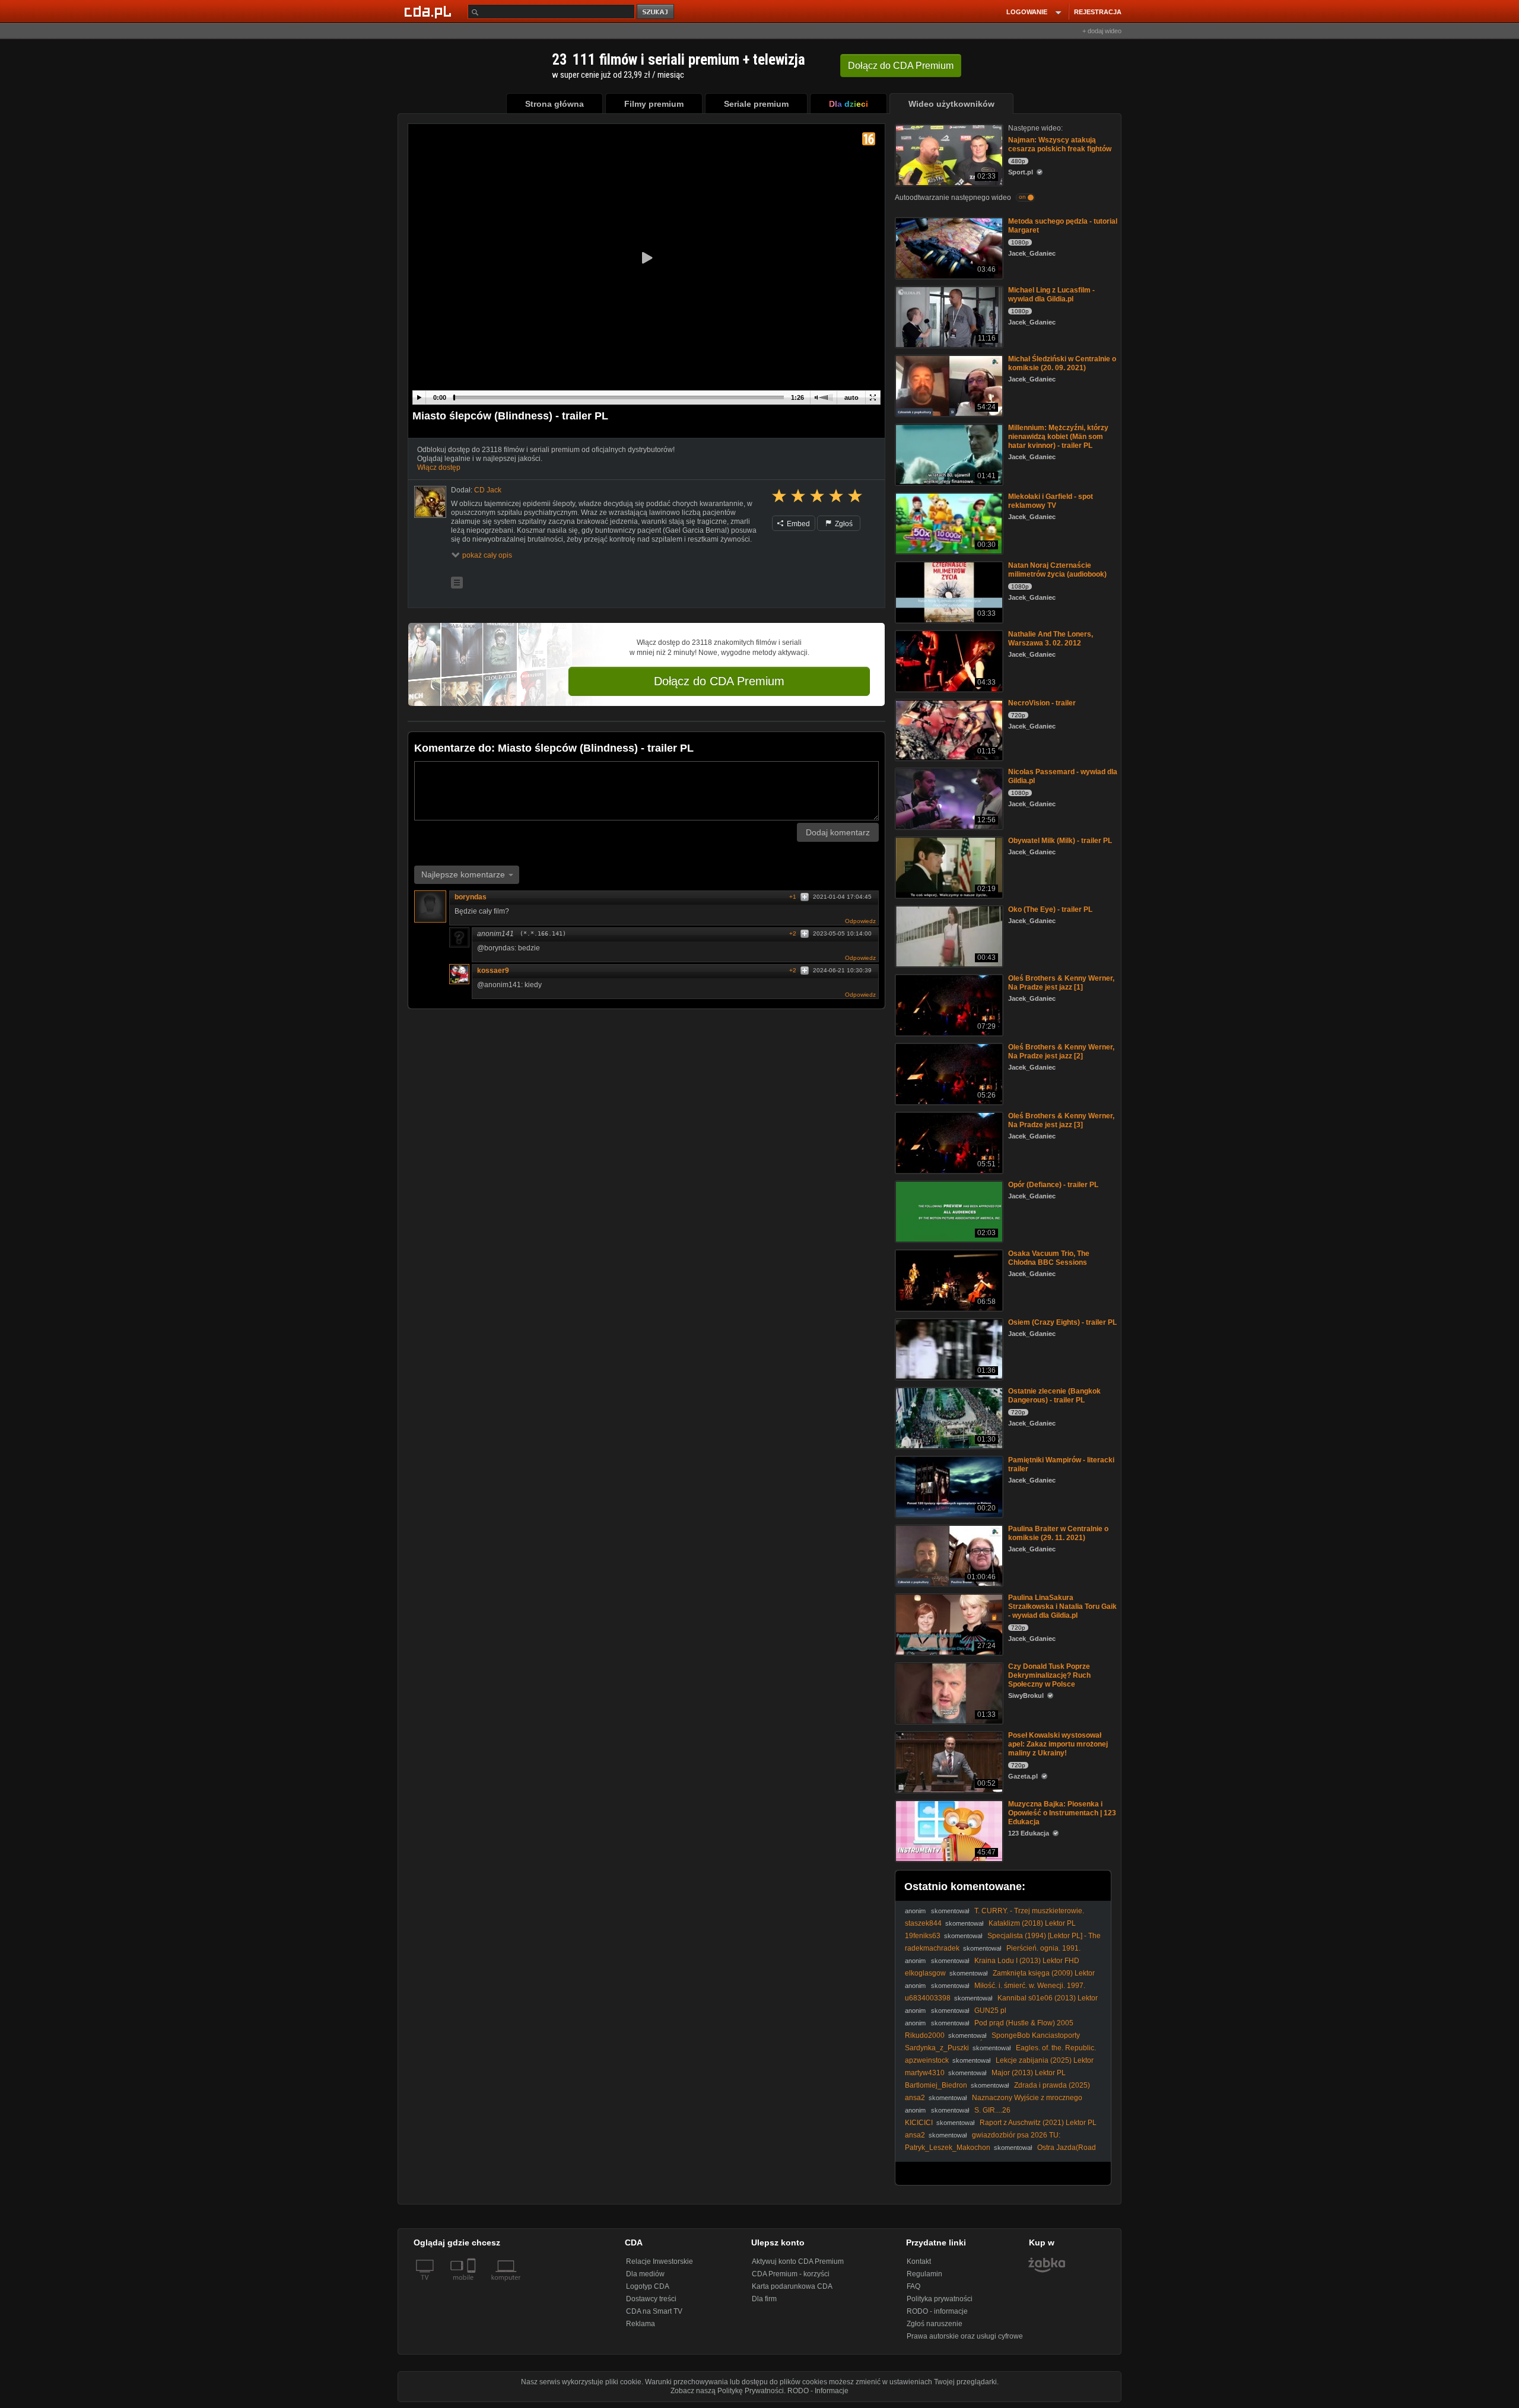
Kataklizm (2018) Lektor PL (1032, 1923)
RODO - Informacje (818, 2391)
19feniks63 (923, 1936)
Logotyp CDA (648, 2286)
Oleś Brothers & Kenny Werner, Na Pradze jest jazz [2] (1061, 1052)
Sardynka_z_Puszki (937, 2048)
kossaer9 (493, 971)
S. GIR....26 (992, 2110)
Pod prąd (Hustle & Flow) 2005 (1024, 2023)
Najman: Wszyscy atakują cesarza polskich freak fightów (1060, 144)
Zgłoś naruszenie (935, 2324)
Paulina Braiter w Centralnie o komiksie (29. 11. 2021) (1058, 1533)
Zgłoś (843, 524)
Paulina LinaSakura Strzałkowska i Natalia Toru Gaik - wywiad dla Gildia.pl (1062, 1607)
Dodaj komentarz (838, 832)
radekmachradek (932, 1948)
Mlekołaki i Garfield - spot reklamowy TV (1051, 501)
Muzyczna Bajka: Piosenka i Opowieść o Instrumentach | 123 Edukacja (1062, 1813)
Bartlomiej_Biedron (936, 2085)
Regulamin (924, 2274)
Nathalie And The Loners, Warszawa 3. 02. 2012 (1051, 639)
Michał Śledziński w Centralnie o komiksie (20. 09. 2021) (1062, 363)
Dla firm (764, 2299)
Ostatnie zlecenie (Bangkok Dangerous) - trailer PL (1054, 1396)
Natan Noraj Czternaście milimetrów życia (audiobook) (1057, 570)
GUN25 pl (990, 2011)
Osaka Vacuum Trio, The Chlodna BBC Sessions (1049, 1258)
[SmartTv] (473, 2285)
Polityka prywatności (940, 2299)
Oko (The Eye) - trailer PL (1050, 909)
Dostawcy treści (651, 2299)
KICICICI (919, 2123)
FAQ (913, 2286)
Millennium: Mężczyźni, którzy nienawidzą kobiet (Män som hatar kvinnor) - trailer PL (1058, 437)
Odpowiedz (860, 921)
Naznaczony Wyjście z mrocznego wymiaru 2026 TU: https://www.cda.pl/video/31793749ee (995, 2102)
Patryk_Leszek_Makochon (948, 2148)
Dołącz (901, 66)
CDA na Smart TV (654, 2311)
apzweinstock (927, 2060)
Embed (797, 524)
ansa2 (915, 2098)
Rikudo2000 (925, 2035)
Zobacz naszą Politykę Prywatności (727, 2391)
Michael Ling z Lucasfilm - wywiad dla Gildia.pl (1051, 295)
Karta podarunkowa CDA (792, 2286)
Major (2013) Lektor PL (1029, 2073)
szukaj (656, 12)
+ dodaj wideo (1102, 31)
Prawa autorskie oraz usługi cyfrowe (965, 2336)
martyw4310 (925, 2073)
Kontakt (919, 2261)
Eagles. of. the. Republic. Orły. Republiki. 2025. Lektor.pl (1000, 2052)
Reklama (641, 2324)
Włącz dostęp (439, 467)
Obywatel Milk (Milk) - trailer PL (1060, 841)
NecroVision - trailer (1042, 703)
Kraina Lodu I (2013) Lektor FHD (1027, 1961)
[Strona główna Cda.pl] (430, 11)
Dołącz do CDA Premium (719, 681)
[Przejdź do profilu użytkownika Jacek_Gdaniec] (430, 502)
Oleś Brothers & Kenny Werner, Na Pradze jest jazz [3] (1061, 1120)
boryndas (471, 897)
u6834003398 (928, 1998)
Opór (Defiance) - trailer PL (1053, 1185)
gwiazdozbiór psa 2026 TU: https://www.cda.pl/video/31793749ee (983, 2140)
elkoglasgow (925, 1973)
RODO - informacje (937, 2311)
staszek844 (923, 1923)
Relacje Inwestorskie (660, 2261)
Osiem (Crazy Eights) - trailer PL (1062, 1322)
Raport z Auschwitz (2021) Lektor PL (1038, 2123)
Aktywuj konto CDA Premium (798, 2261)
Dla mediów (645, 2274)
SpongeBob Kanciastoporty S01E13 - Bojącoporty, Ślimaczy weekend (992, 2040)
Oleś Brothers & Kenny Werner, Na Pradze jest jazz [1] (1061, 983)
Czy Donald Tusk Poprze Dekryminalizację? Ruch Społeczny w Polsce (1049, 1675)
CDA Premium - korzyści (791, 2274)
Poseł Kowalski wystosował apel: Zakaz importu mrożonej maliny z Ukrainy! (1058, 1744)
